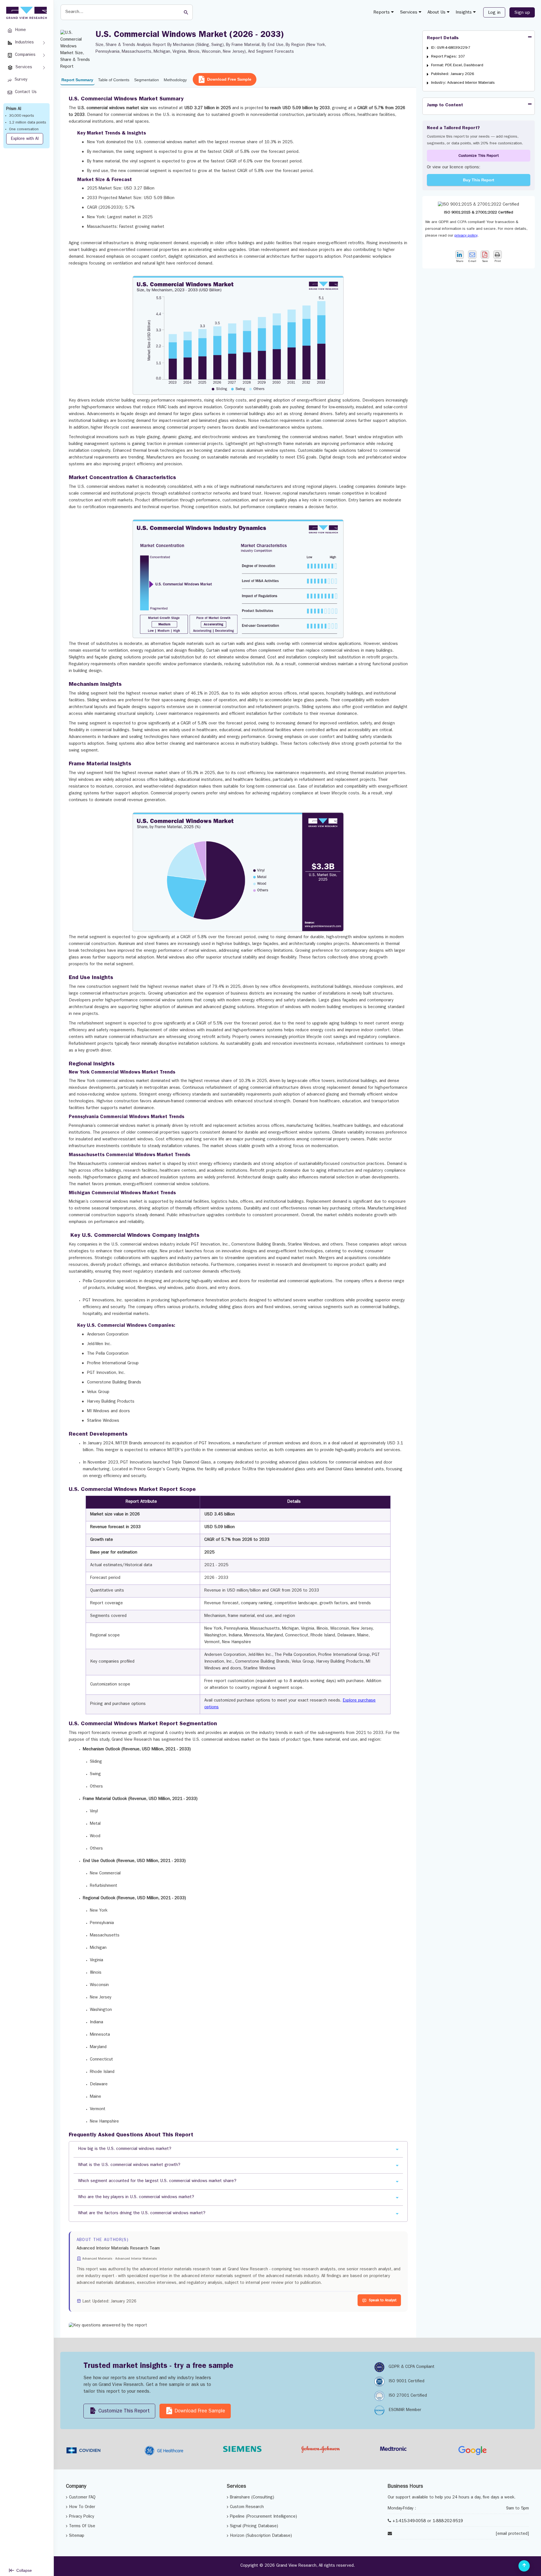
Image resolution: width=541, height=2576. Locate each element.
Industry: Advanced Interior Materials (463, 83)
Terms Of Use (82, 2527)
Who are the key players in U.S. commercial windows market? (136, 2197)
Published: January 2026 (453, 74)
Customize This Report (479, 156)
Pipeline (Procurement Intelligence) (263, 2517)
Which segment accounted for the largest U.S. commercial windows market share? (157, 2181)
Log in (494, 13)
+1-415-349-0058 (409, 2521)
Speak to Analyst (383, 2301)
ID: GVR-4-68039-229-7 (451, 48)
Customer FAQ (82, 2498)
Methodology (175, 80)
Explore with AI (25, 139)
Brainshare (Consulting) (252, 2498)
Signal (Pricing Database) (254, 2527)
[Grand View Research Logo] (26, 13)
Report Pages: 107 (448, 57)
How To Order (82, 2507)
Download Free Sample (229, 79)
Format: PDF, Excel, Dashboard (457, 65)
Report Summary (77, 80)
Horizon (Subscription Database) (261, 2536)
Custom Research (247, 2507)
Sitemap (77, 2536)
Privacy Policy (82, 2517)
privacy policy (466, 236)
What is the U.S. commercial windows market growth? (129, 2165)
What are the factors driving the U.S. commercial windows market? (142, 2213)
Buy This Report (479, 180)
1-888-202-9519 (448, 2521)
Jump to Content (445, 105)
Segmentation (147, 80)
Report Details (443, 38)
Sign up (522, 13)
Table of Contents (114, 80)
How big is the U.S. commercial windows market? (125, 2149)
